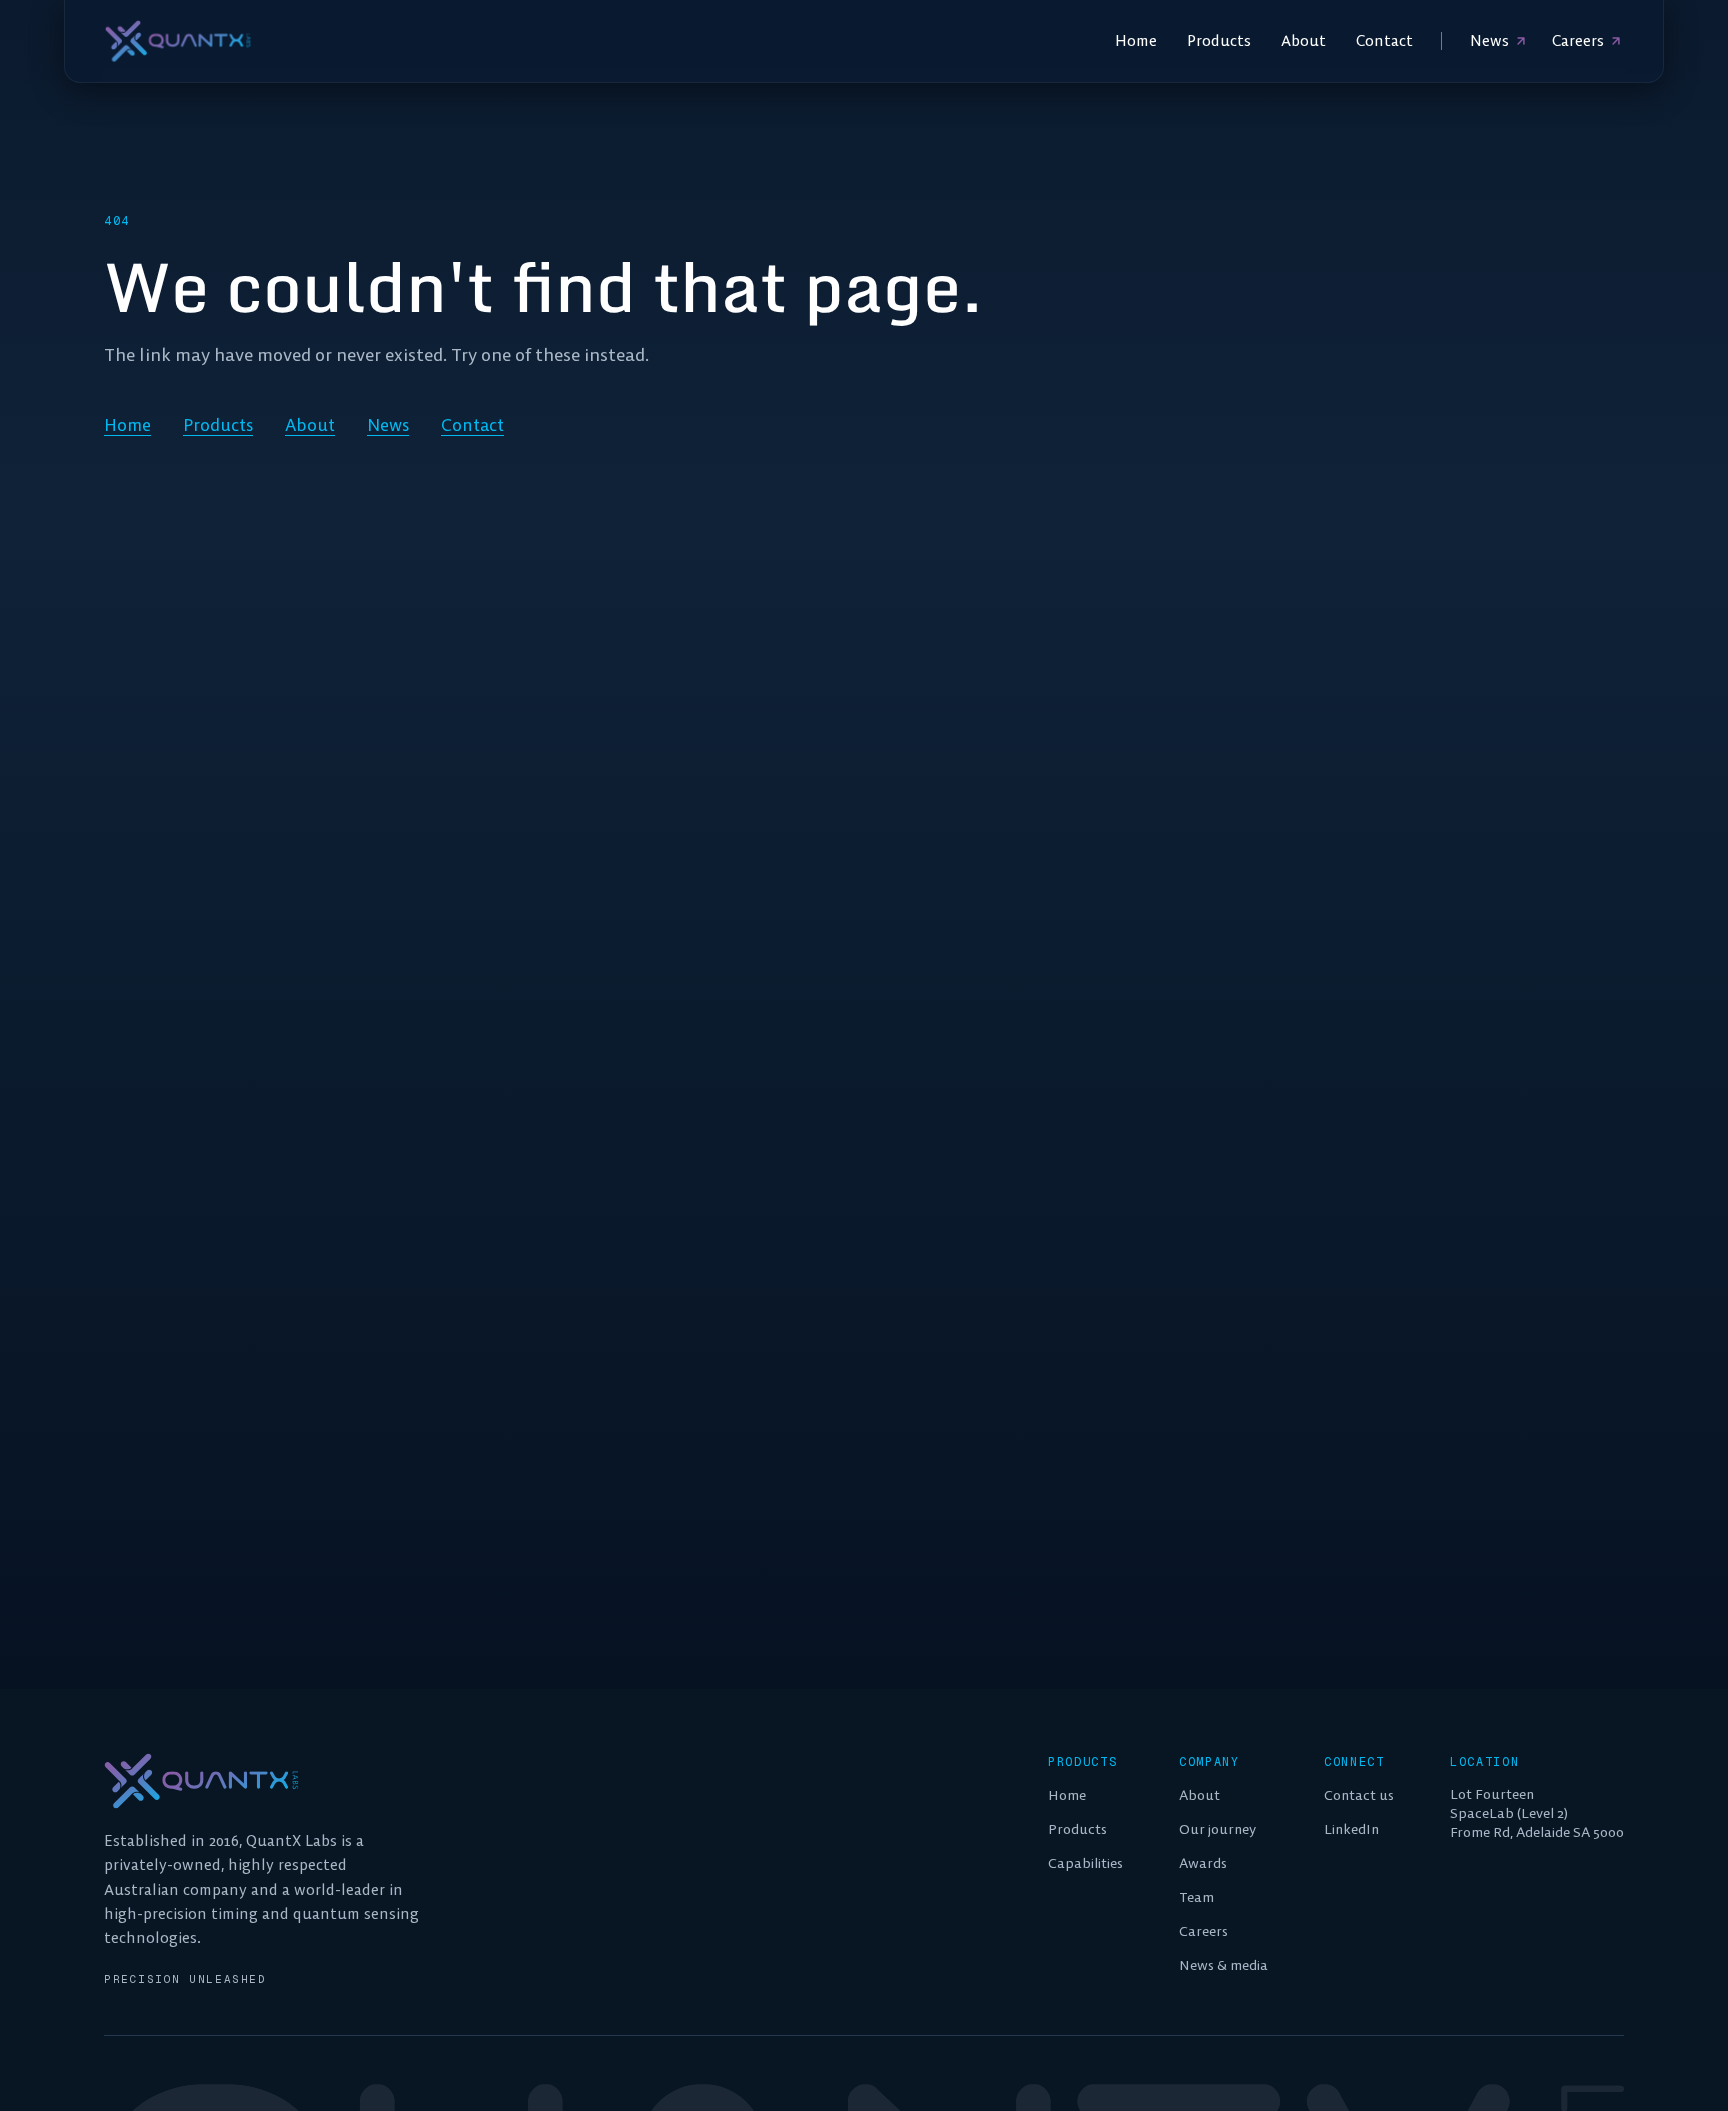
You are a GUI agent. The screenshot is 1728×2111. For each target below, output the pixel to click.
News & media (1223, 1965)
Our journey (1217, 1829)
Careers (1578, 40)
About (1303, 40)
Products (1219, 40)
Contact (1384, 40)
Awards (1203, 1863)
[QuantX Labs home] (178, 41)
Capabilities (1085, 1863)
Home (1136, 40)
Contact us (1359, 1795)
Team (1196, 1897)
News (1489, 40)
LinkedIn (1351, 1829)
